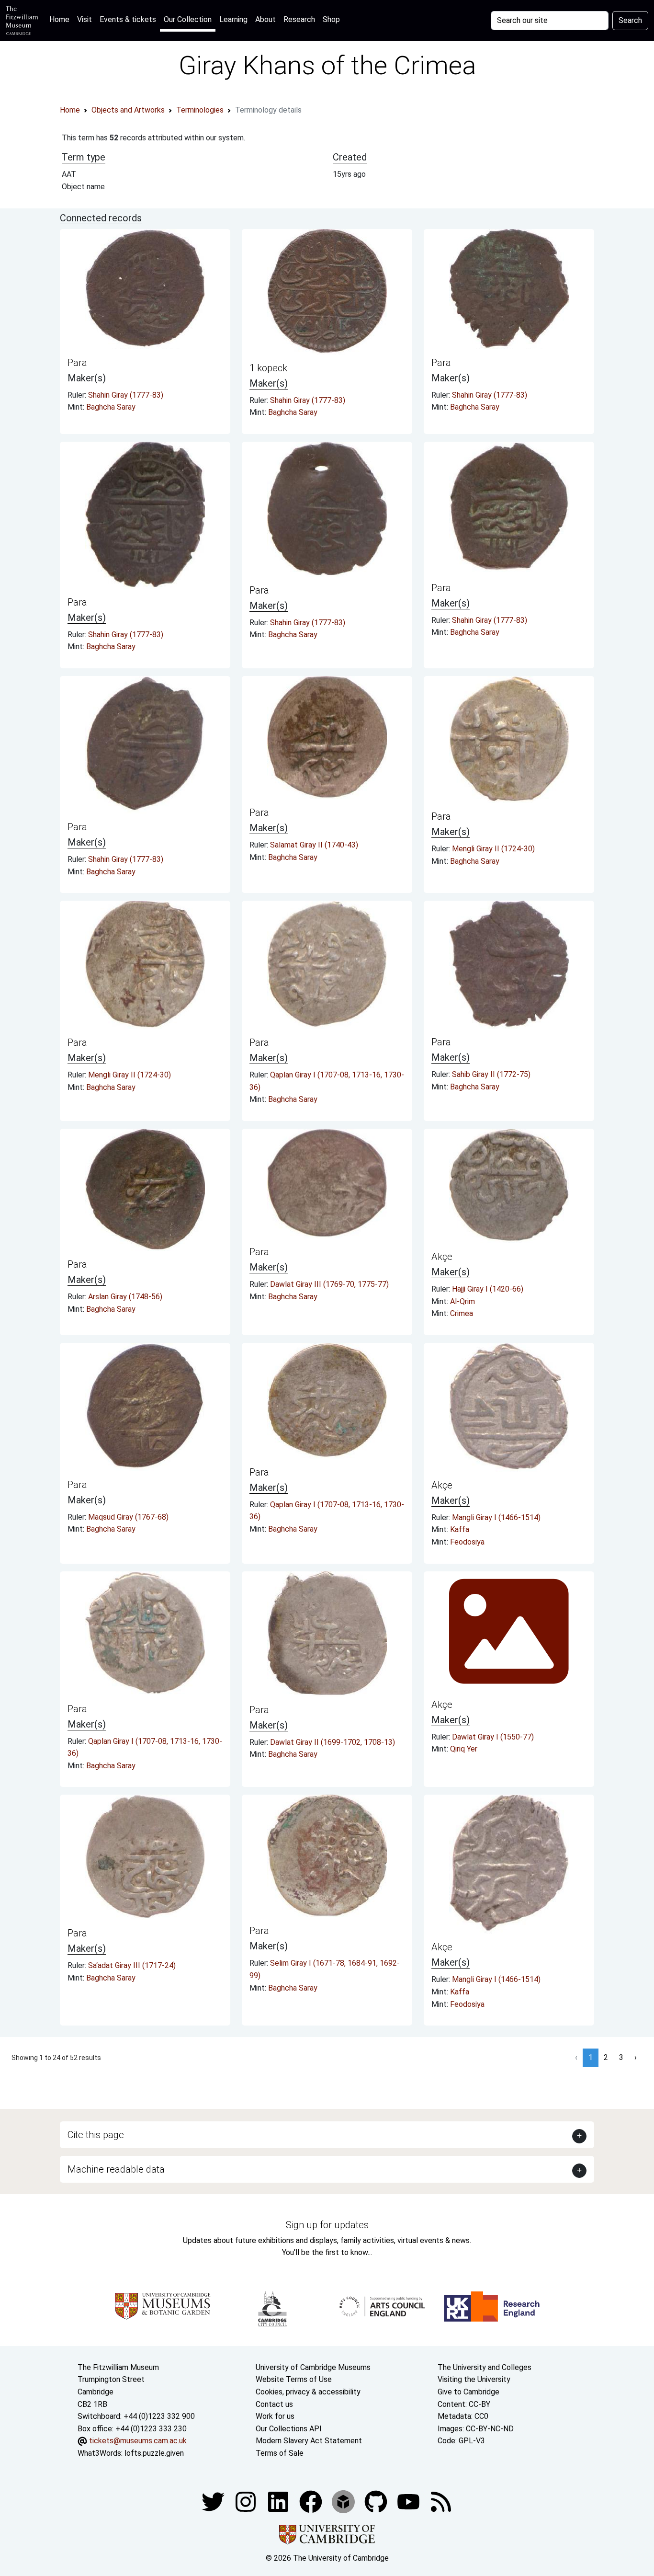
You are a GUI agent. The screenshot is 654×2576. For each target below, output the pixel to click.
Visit (85, 19)
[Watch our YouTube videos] (409, 2501)
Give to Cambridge (468, 2392)
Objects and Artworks (128, 110)
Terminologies (200, 110)
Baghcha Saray (111, 407)
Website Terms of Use (294, 2379)
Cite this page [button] (96, 2135)
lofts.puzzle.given (154, 2453)
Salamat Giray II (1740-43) (314, 845)
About (265, 19)
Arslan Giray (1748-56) (125, 1297)
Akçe (442, 1257)
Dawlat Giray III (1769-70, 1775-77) (329, 1284)
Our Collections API (289, 2429)
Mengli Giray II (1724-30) (493, 849)
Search (630, 20)
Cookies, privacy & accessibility (308, 2392)
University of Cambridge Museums (313, 2367)
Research (299, 19)
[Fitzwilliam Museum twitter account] (214, 2501)
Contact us (274, 2404)
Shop (331, 19)
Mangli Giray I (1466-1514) (496, 1517)
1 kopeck (268, 368)
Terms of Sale (280, 2453)
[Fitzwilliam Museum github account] (377, 2501)
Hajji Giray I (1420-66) (488, 1289)
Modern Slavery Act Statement (309, 2441)
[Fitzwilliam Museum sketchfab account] (344, 2501)
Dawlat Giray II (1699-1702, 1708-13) (333, 1742)
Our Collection (188, 19)
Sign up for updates (327, 2225)
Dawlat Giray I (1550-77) (493, 1737)
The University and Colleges (485, 2367)
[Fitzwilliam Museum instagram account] (247, 2501)
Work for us (275, 2416)
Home (61, 19)
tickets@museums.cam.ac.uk (138, 2441)
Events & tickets (128, 19)
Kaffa (460, 1529)
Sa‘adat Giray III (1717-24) (132, 1965)
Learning (233, 19)
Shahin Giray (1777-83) (126, 395)
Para (77, 363)
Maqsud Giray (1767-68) (128, 1517)
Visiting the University (474, 2379)
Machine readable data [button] (116, 2169)
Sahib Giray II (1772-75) (491, 1074)
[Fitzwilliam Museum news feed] (441, 2501)
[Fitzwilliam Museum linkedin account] (312, 2501)
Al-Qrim (462, 1301)
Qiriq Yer (464, 1749)
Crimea (462, 1313)
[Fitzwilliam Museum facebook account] (279, 2501)
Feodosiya (467, 1542)
